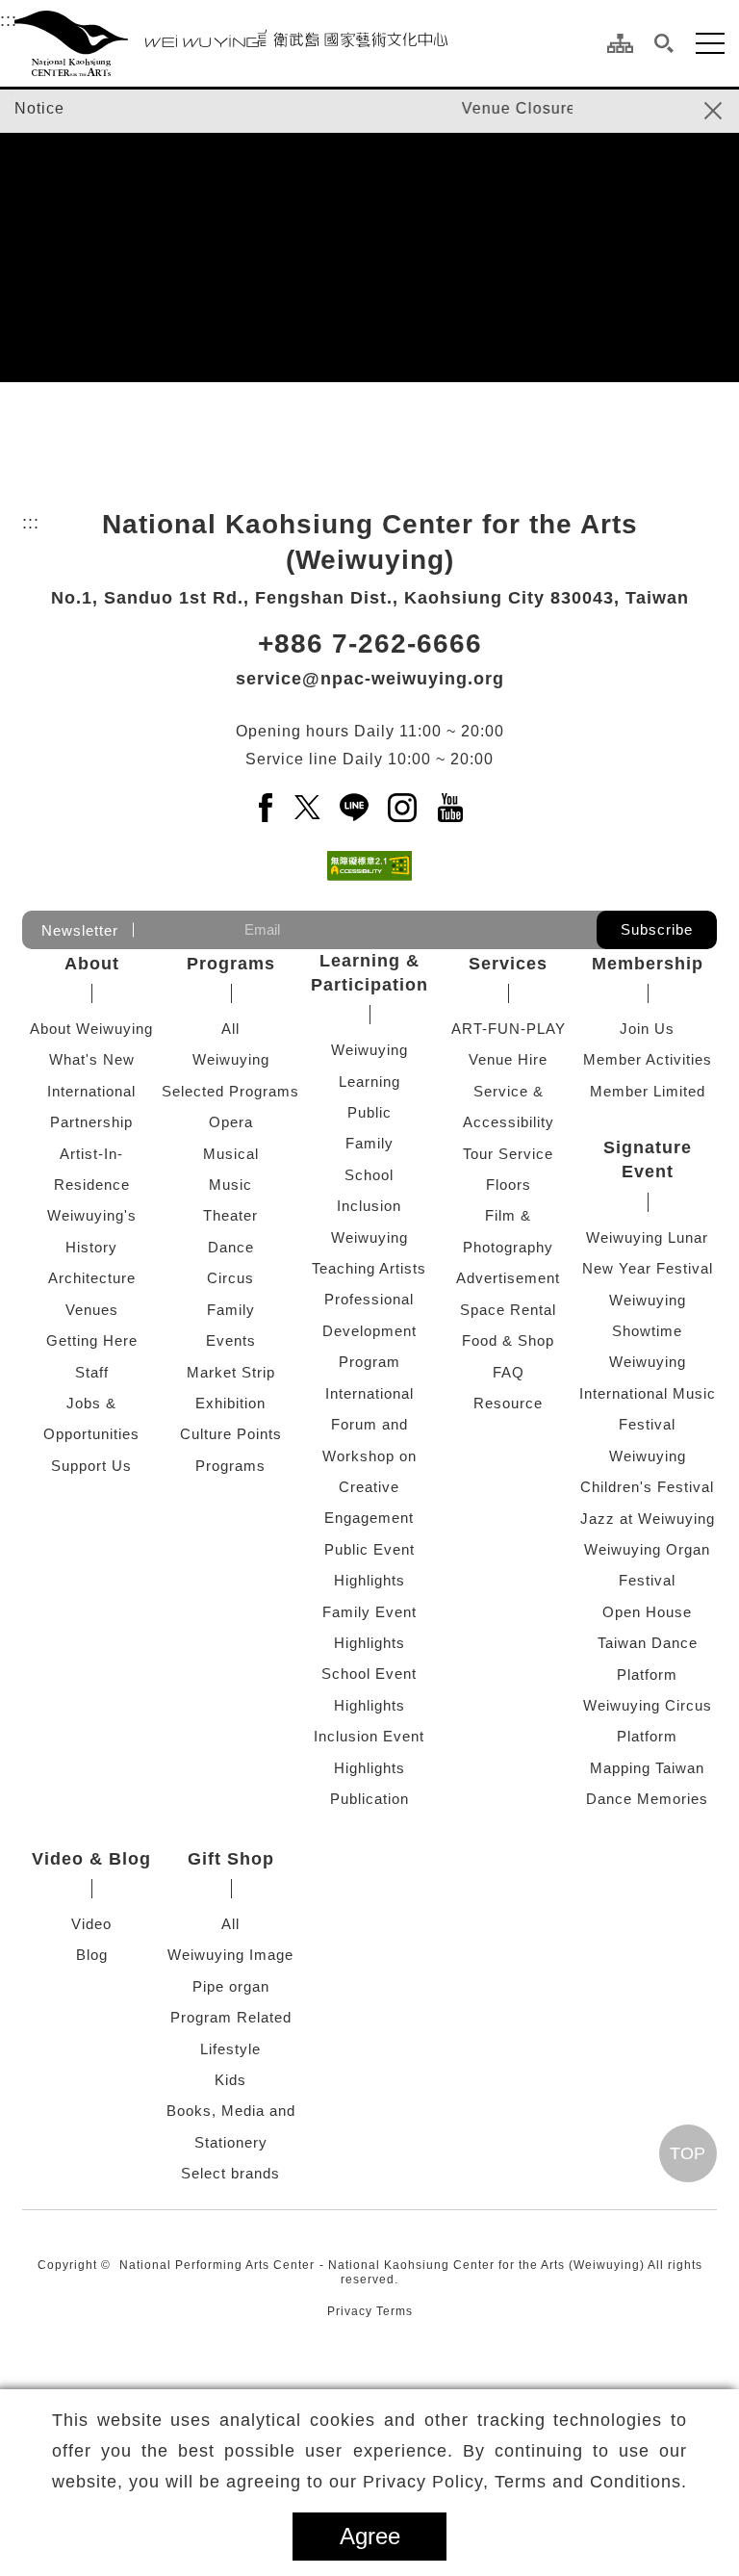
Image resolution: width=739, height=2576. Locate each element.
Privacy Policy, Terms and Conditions (522, 2482)
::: (9, 20)
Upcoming (678, 498)
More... (687, 2074)
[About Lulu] (364, 1652)
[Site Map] (620, 43)
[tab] (277, 396)
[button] (664, 43)
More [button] (370, 1396)
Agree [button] (370, 2536)
